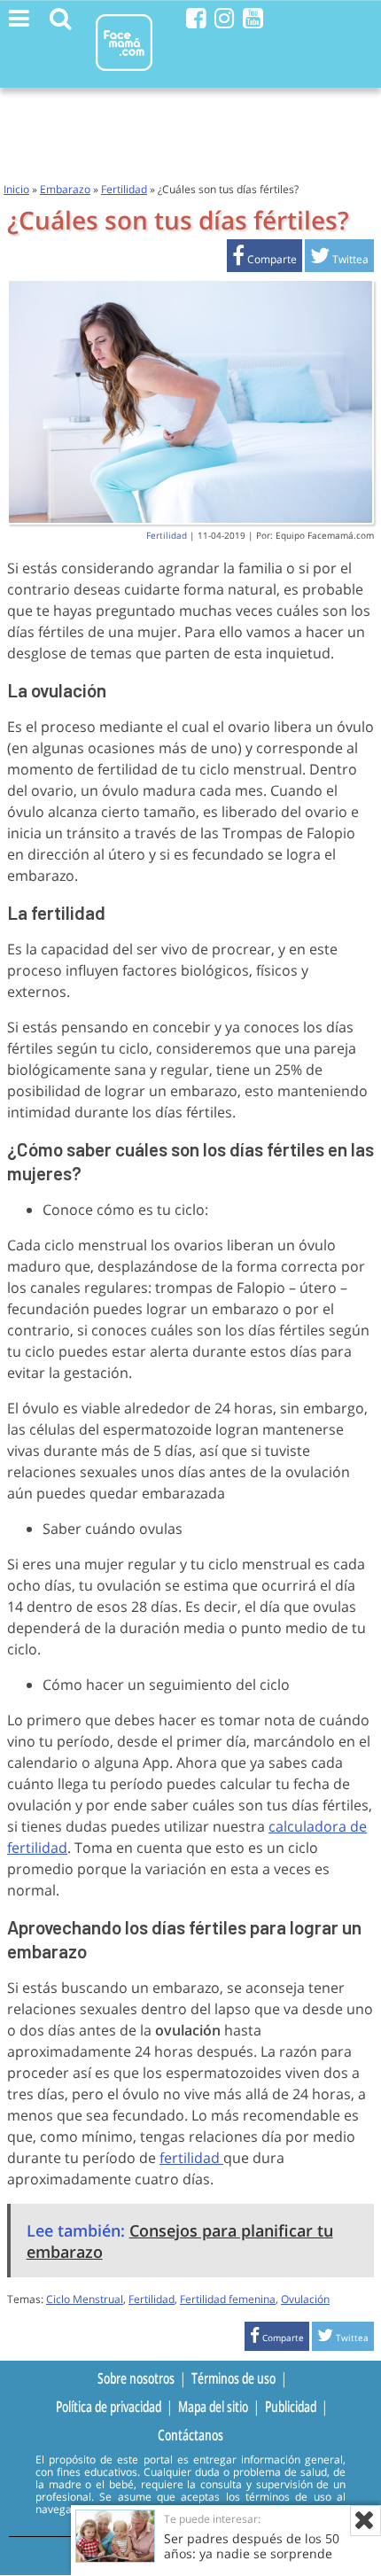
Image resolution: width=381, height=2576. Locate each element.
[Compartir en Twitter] (339, 259)
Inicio (16, 189)
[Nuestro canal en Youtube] (253, 18)
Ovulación (305, 2299)
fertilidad (191, 2158)
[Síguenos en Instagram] (225, 18)
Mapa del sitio (213, 2407)
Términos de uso (233, 2378)
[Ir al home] (124, 74)
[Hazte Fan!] (196, 18)
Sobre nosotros (136, 2378)
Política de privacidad (109, 2407)
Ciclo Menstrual (85, 2299)
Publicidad (291, 2407)
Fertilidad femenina (228, 2299)
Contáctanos (190, 2435)
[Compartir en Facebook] (264, 259)
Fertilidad (124, 189)
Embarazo (65, 189)
